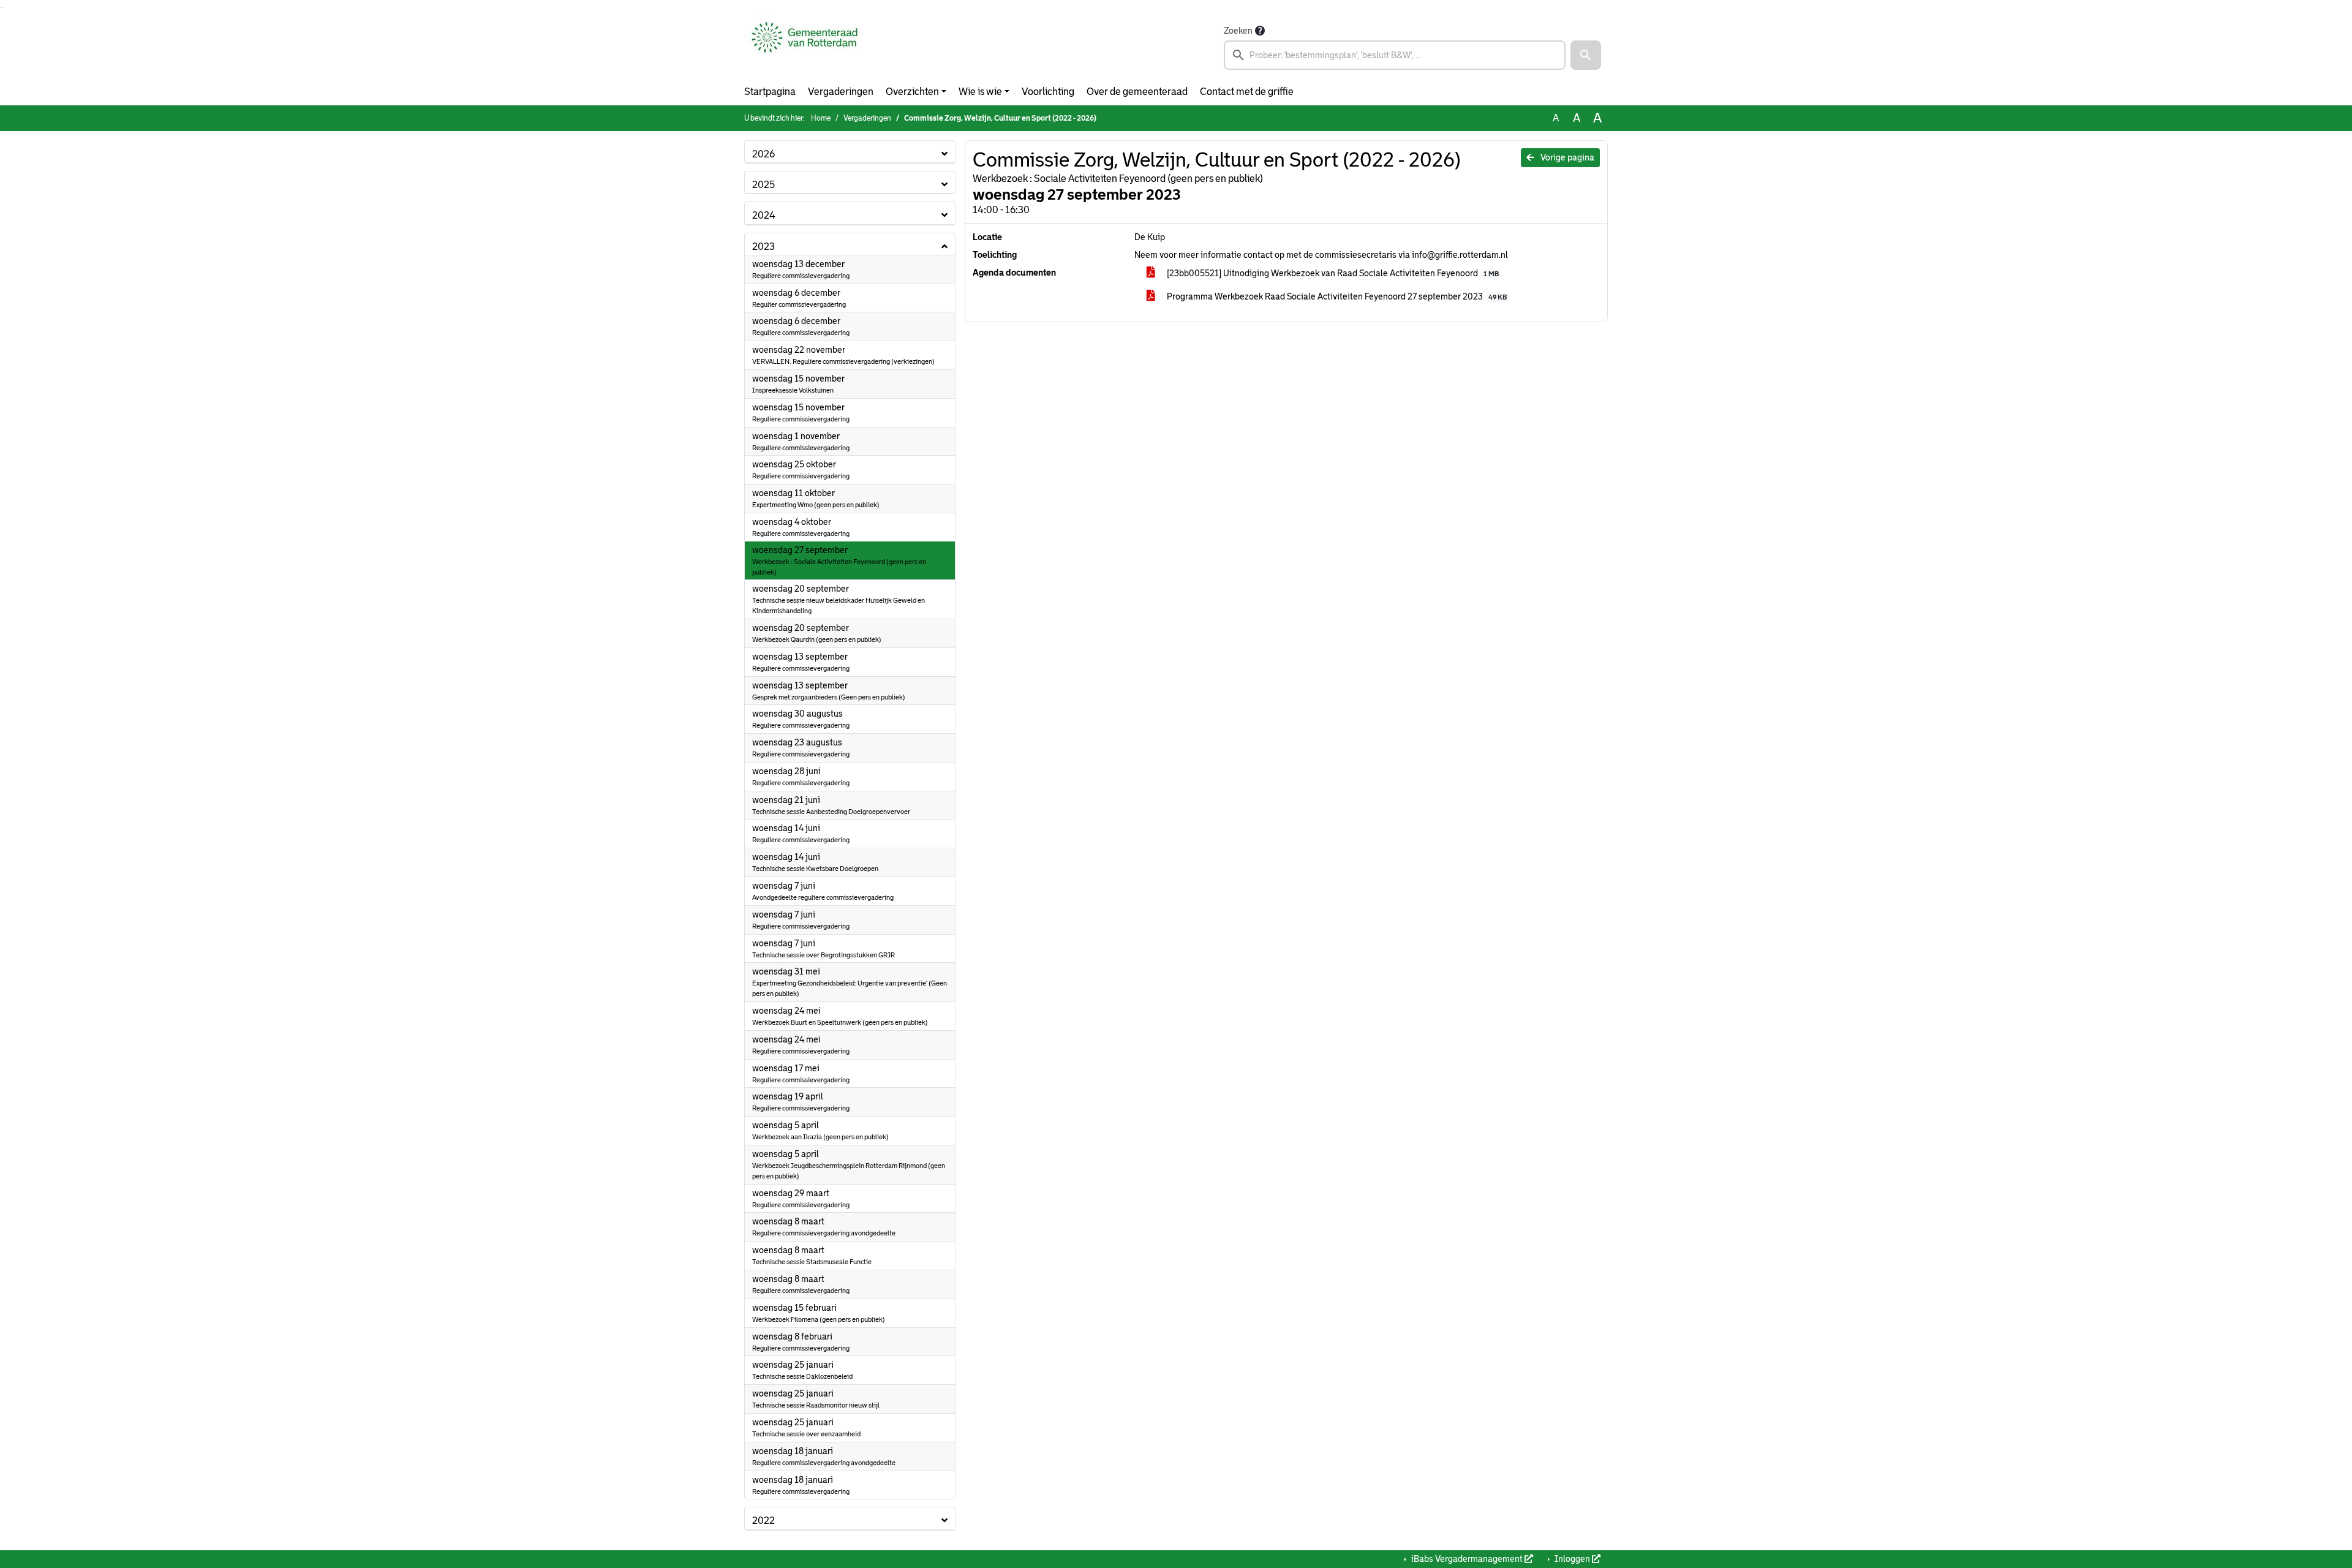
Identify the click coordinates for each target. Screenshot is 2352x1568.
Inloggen (1572, 1559)
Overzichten (912, 92)
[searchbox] (1395, 55)
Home (821, 118)
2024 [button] (764, 215)
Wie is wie (980, 92)
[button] (1586, 55)
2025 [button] (763, 185)
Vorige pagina (1566, 157)
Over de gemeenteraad (1137, 92)
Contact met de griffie (1247, 92)
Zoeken (1238, 31)
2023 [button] (763, 247)
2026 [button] (763, 154)
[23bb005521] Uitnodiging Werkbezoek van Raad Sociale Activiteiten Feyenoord (1332, 273)
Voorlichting (1048, 92)
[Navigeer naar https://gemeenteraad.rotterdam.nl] (805, 47)
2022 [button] (763, 1521)
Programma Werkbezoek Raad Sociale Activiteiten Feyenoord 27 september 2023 (1336, 296)
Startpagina (770, 92)
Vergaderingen (841, 92)
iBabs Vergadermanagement (1467, 1559)
